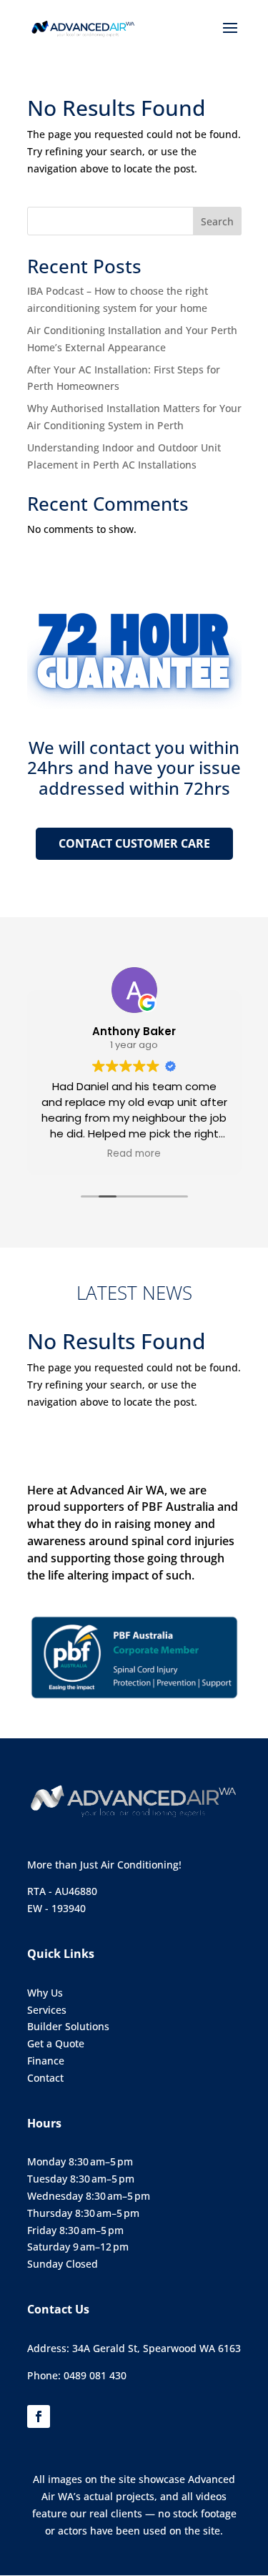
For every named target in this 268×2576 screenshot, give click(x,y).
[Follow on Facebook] (39, 2416)
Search (217, 221)
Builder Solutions (68, 2026)
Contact (45, 2078)
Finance (46, 2061)
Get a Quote (56, 2043)
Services (47, 2010)
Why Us (45, 1993)
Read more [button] (134, 1154)
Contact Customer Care (134, 843)
